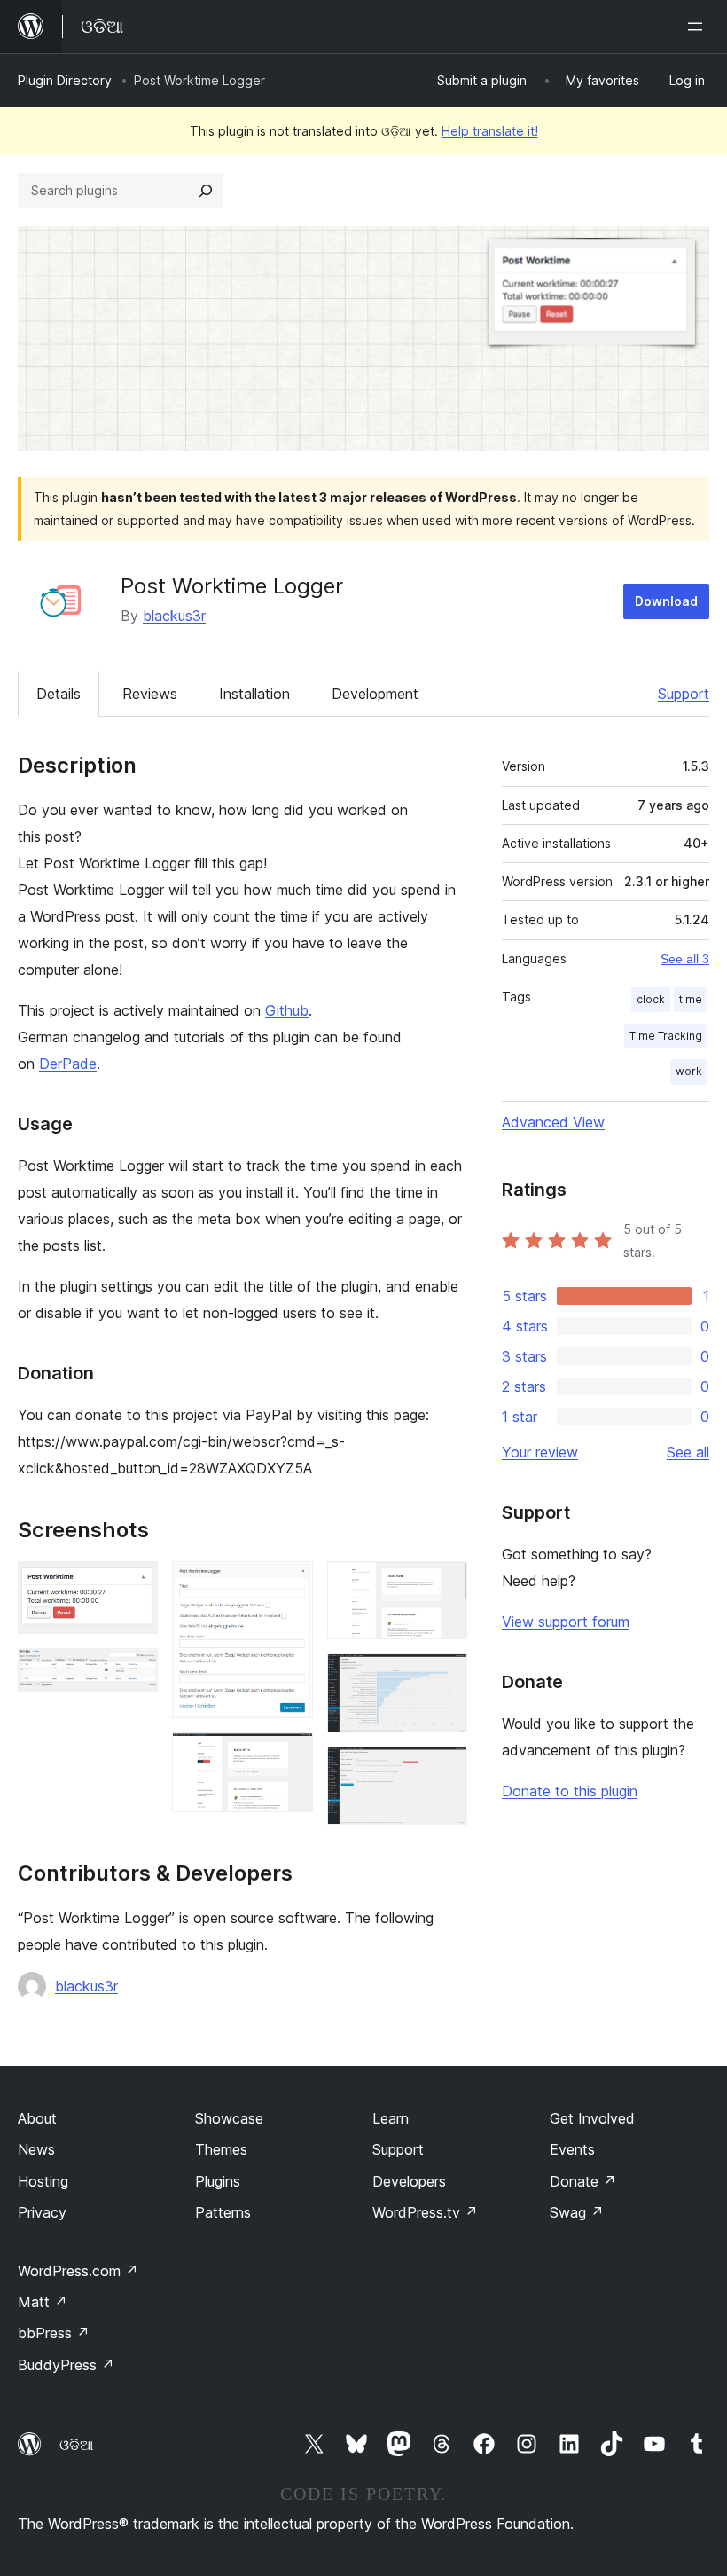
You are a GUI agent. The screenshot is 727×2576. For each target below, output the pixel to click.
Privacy (42, 2212)
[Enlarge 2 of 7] (134, 1672)
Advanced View (553, 1122)
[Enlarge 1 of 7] (134, 1585)
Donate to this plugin (570, 1791)
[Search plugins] (206, 191)
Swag (577, 2212)
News (36, 2149)
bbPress (54, 2333)
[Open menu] (699, 27)
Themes (221, 2149)
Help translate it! (490, 131)
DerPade (68, 1064)
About (37, 2118)
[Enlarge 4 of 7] (289, 1756)
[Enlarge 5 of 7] (443, 1585)
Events (572, 2149)
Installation (254, 694)
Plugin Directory (65, 80)
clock (651, 999)
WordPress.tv (425, 2212)
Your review (540, 1452)
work (689, 1071)
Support (684, 694)
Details (59, 694)
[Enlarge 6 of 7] (443, 1677)
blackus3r (174, 616)
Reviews (150, 694)
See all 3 (685, 959)
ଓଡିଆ (76, 2445)
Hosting (43, 2181)
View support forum (566, 1622)
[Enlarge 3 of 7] (289, 1585)
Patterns (223, 2212)
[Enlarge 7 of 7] (443, 1771)
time (691, 999)
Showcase (229, 2118)
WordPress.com (78, 2271)
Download (666, 601)
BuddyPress (66, 2365)
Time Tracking (666, 1036)
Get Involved (592, 2118)
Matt (43, 2302)
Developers (409, 2181)
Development (375, 694)
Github (287, 1010)
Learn (391, 2118)
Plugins (218, 2181)
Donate (583, 2181)
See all (688, 1452)
